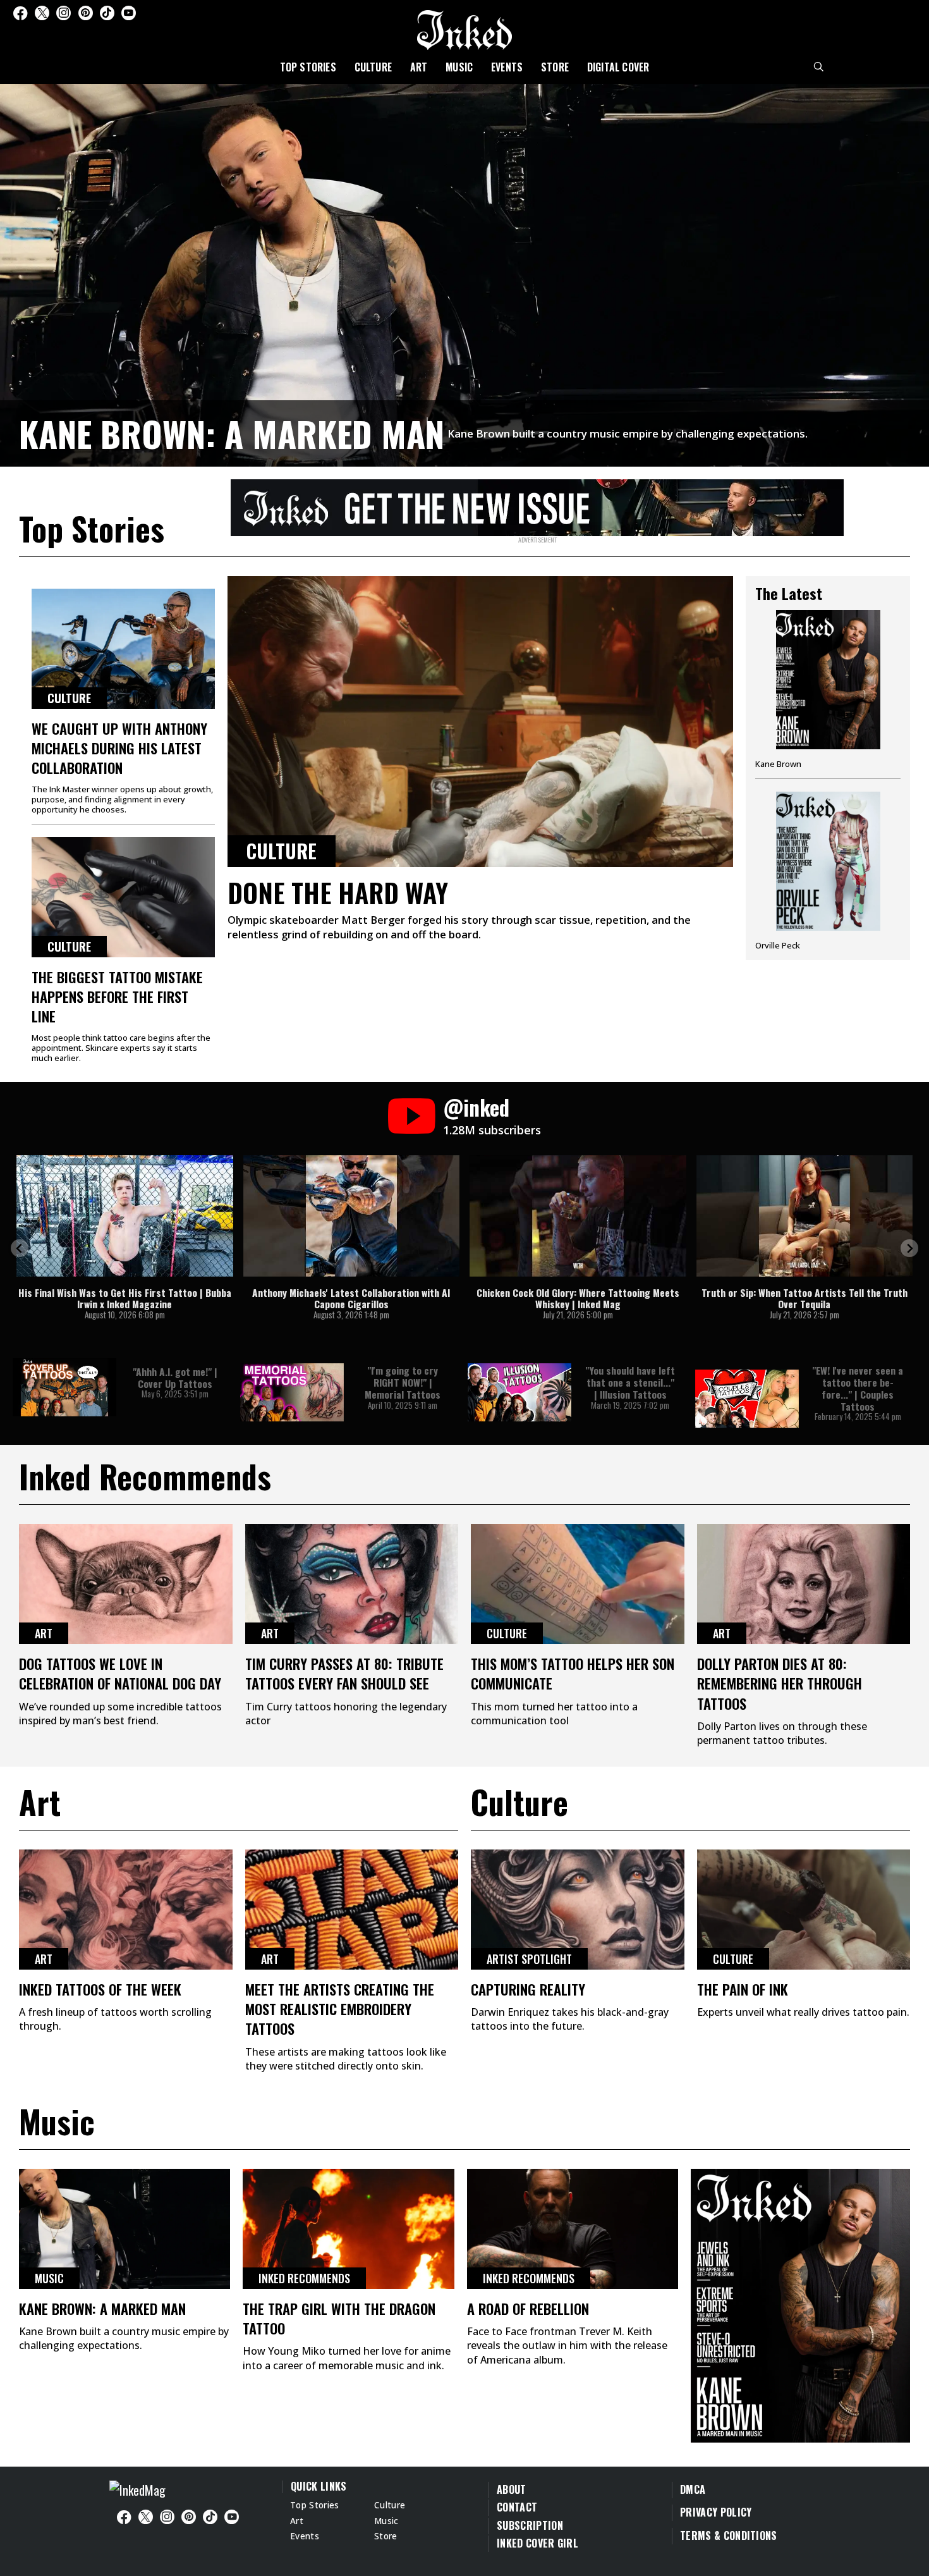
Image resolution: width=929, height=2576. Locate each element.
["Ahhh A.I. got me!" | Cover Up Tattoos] (64, 1387)
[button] (20, 1248)
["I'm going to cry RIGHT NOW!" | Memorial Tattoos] (292, 1392)
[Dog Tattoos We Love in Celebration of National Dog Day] (126, 1584)
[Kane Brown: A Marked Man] (464, 273)
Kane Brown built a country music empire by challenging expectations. (628, 433)
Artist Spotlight (529, 1959)
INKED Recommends (304, 2278)
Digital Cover (618, 67)
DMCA (693, 2489)
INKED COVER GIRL (537, 2543)
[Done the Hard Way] (480, 721)
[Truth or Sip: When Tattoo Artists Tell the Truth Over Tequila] (805, 1216)
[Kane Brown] (828, 694)
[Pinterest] (86, 13)
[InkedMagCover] (800, 2303)
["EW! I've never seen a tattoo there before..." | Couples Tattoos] (747, 1399)
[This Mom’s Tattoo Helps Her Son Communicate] (578, 1584)
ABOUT (512, 2489)
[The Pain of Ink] (804, 1910)
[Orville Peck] (828, 871)
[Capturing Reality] (578, 1910)
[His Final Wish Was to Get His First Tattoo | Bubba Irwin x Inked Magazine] (125, 1216)
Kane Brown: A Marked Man (232, 433)
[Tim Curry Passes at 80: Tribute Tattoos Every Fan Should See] (352, 1584)
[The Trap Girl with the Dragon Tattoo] (348, 2229)
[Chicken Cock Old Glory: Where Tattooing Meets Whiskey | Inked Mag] (578, 1216)
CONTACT (517, 2507)
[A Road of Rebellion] (573, 2229)
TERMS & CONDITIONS (729, 2536)
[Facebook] (20, 13)
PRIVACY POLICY (716, 2512)
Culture (373, 67)
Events (507, 67)
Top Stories (308, 67)
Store (555, 67)
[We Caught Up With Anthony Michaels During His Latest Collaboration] (123, 649)
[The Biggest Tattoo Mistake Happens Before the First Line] (123, 897)
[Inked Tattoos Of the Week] (126, 1910)
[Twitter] (42, 13)
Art (419, 67)
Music (459, 67)
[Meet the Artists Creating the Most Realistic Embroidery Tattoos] (352, 1910)
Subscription (530, 2525)
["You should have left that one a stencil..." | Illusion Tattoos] (519, 1392)
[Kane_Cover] (537, 505)
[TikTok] (107, 13)
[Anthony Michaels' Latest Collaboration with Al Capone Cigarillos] (352, 1216)
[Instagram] (64, 13)
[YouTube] (129, 13)
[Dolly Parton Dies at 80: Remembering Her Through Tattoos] (804, 1584)
